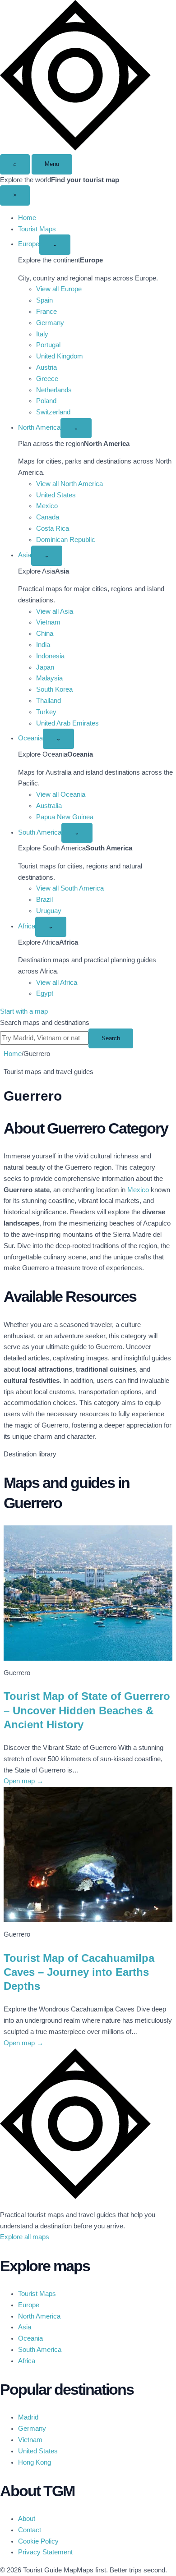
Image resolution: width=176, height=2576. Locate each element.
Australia (49, 806)
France (46, 312)
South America (40, 832)
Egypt (45, 993)
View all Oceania (61, 794)
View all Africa (57, 983)
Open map (23, 1781)
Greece (47, 379)
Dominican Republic (66, 540)
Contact (30, 2530)
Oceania (30, 738)
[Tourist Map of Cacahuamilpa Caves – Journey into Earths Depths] (88, 1855)
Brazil (44, 900)
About (27, 2519)
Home (27, 218)
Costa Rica (53, 528)
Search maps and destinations (45, 1023)
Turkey (46, 712)
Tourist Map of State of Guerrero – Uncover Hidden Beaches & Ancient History (87, 1710)
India (43, 645)
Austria (46, 367)
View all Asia (55, 611)
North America (39, 427)
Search (111, 1038)
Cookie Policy (38, 2541)
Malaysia (49, 678)
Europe (29, 244)
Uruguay (49, 911)
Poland (46, 401)
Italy (42, 334)
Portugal (48, 345)
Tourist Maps (37, 229)
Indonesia (50, 656)
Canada (48, 517)
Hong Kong (35, 2462)
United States (56, 495)
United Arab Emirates (67, 723)
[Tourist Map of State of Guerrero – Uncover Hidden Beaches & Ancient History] (88, 1593)
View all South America (70, 888)
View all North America (69, 484)
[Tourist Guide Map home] (75, 148)
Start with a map (24, 1011)
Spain (44, 300)
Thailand (49, 701)
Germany (50, 323)
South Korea (54, 689)
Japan (45, 667)
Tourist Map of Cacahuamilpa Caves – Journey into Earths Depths (79, 1972)
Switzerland (53, 412)
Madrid (28, 2417)
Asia (25, 555)
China (45, 634)
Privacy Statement (45, 2552)
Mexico (47, 506)
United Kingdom (60, 356)
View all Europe (59, 289)
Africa (27, 926)
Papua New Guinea (65, 817)
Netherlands (54, 390)
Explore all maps (25, 2237)
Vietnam (48, 622)
